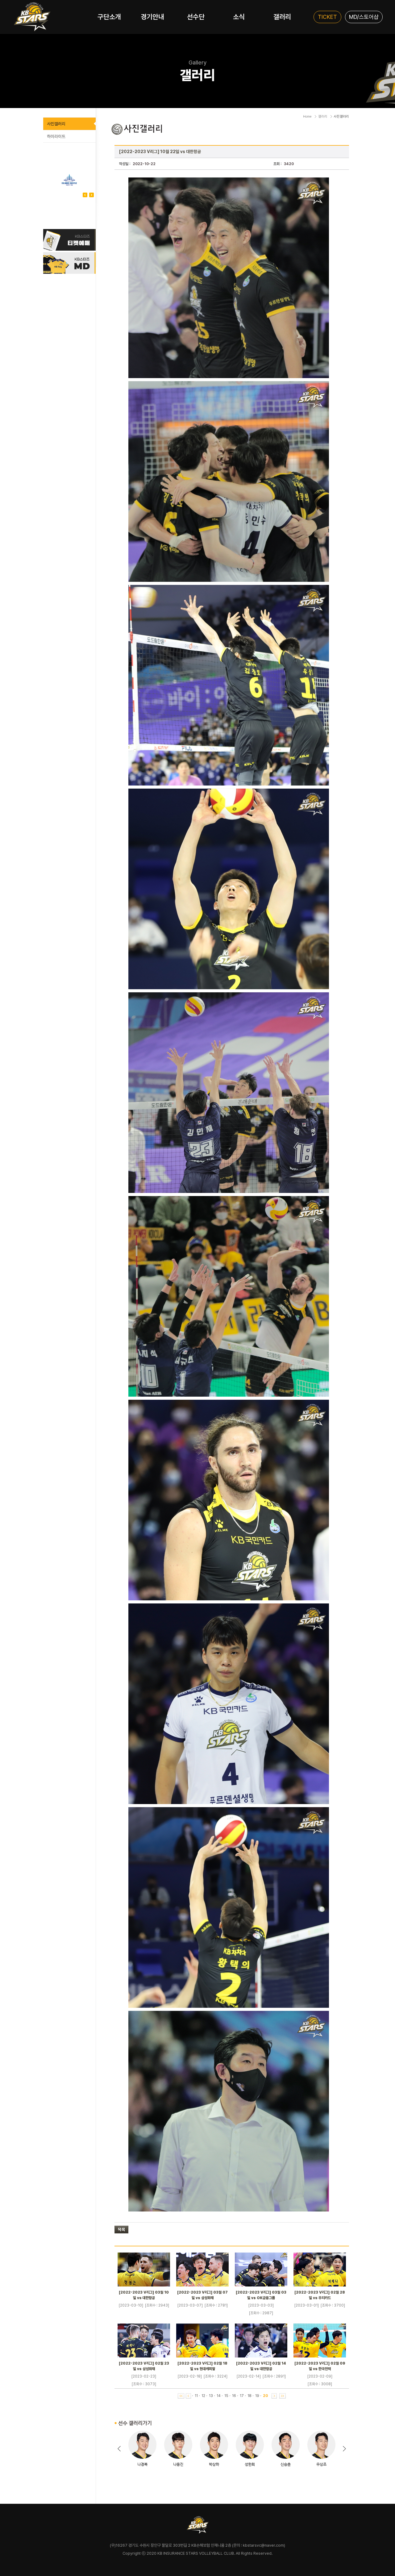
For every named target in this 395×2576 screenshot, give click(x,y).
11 (196, 2396)
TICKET (327, 17)
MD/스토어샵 (364, 17)
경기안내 (152, 17)
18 (249, 2396)
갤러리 (282, 17)
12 (203, 2396)
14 (219, 2396)
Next (85, 195)
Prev (91, 195)
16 (234, 2396)
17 (242, 2396)
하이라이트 (56, 136)
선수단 (196, 17)
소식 (239, 17)
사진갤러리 (56, 124)
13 (211, 2396)
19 (257, 2396)
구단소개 (109, 17)
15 (226, 2396)
